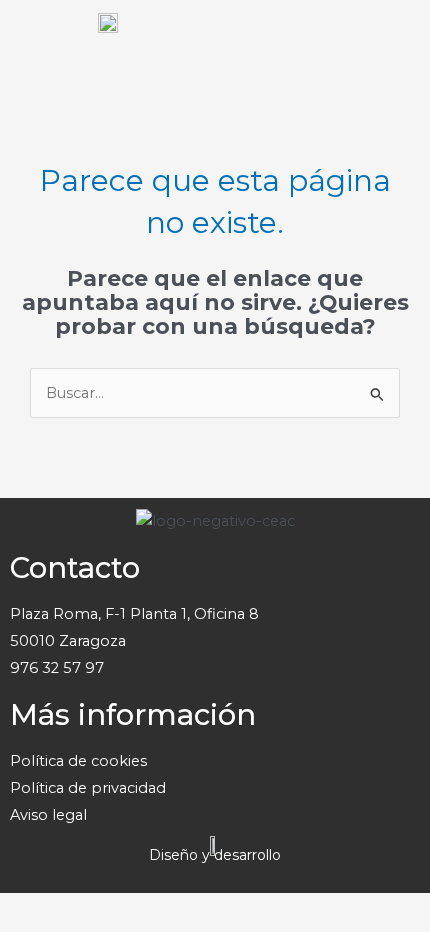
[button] (394, 40)
